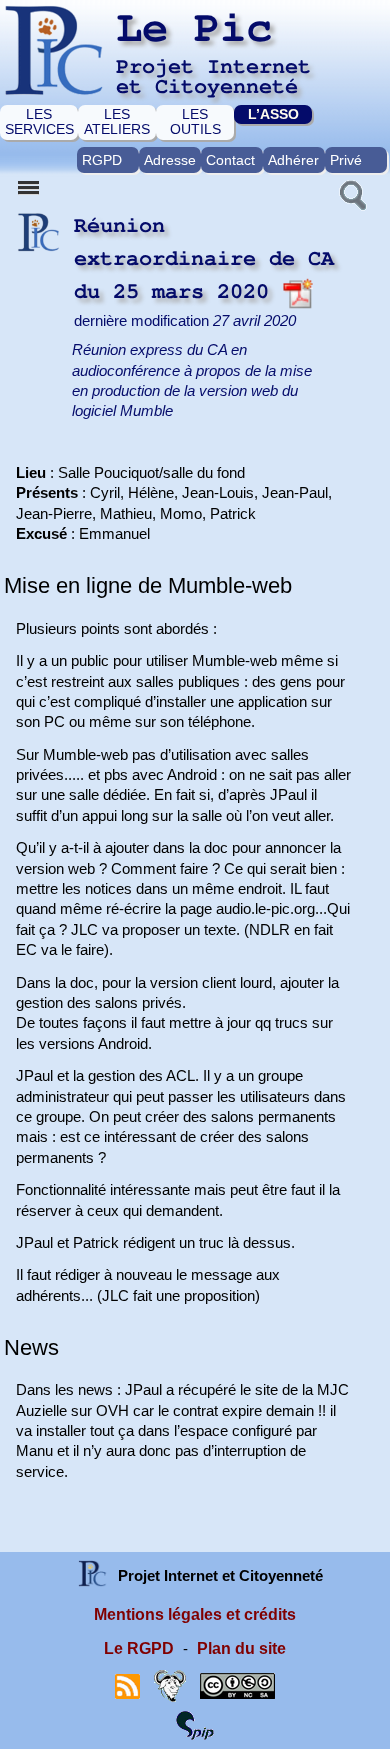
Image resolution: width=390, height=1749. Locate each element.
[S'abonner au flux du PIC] (127, 1685)
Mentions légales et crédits (195, 1614)
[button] (351, 193)
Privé (346, 160)
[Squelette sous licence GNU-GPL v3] (170, 1685)
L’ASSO (273, 114)
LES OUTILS (195, 121)
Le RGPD (139, 1648)
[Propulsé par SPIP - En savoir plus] (195, 1724)
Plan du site (241, 1648)
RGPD (102, 160)
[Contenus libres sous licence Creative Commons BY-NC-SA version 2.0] (237, 1685)
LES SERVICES (39, 121)
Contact (230, 160)
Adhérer (293, 160)
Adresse (170, 160)
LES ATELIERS (117, 121)
